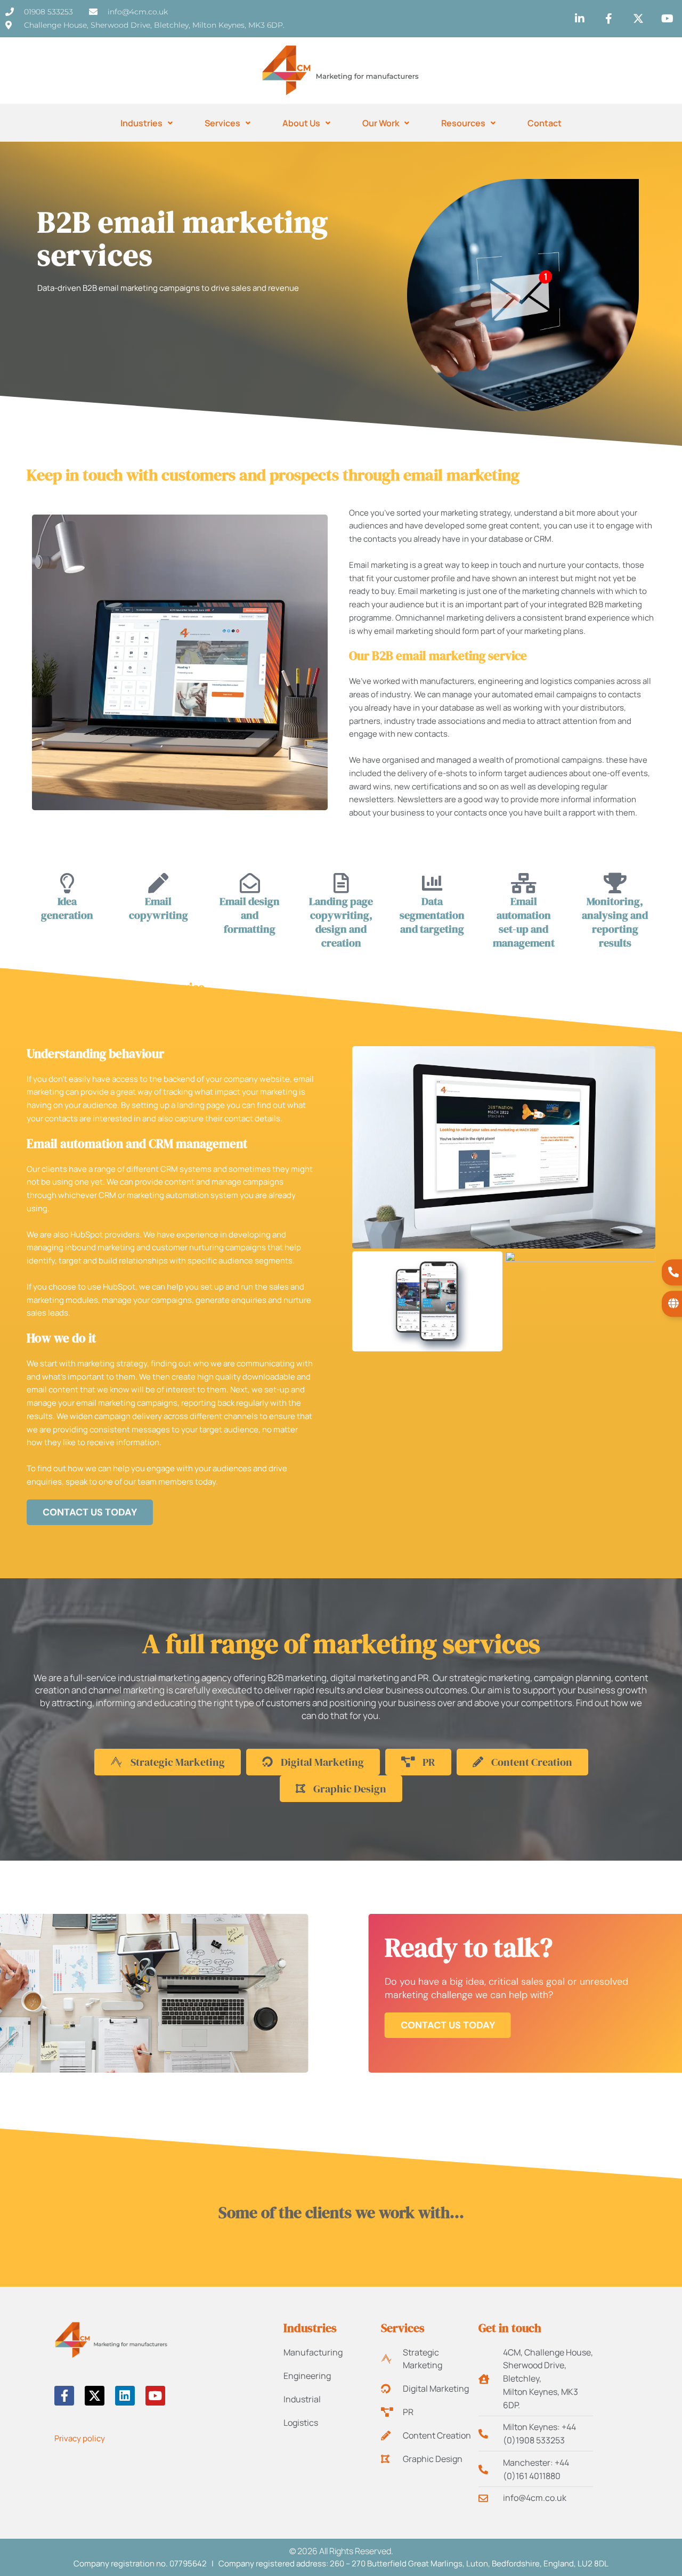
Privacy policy (80, 2438)
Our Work (381, 123)
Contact (545, 123)
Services (222, 123)
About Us (301, 123)
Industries (141, 123)
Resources (463, 123)
